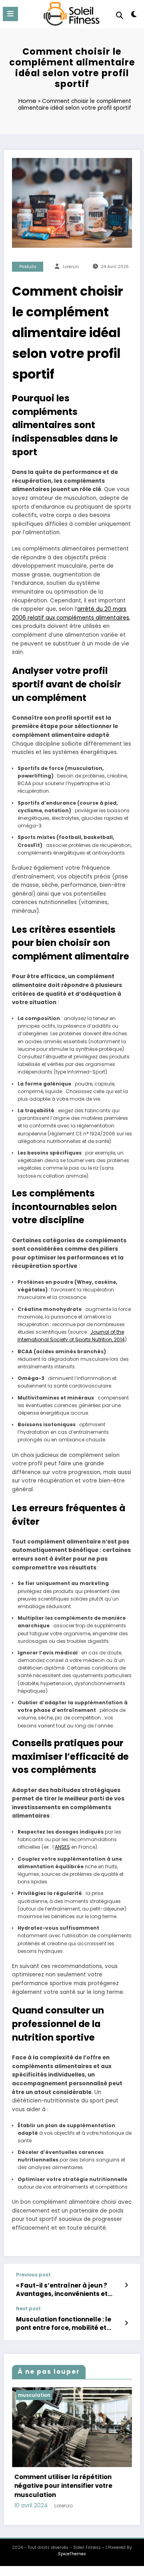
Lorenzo (71, 267)
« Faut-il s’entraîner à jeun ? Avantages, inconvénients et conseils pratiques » (62, 2290)
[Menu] (10, 14)
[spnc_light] (134, 16)
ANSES (62, 1847)
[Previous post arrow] (126, 2285)
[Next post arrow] (126, 2323)
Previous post (33, 2275)
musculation (54, 2395)
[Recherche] (120, 15)
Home (27, 101)
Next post (28, 2309)
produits (28, 267)
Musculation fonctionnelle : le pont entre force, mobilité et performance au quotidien (64, 2324)
